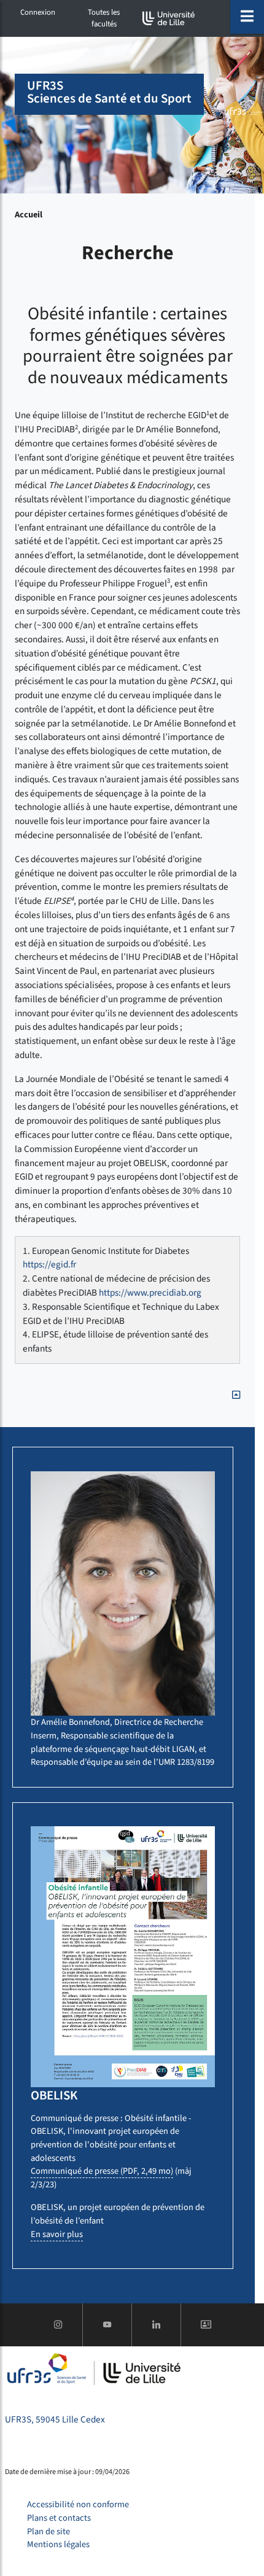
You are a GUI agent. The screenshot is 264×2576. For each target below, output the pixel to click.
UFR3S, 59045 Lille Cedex (55, 2419)
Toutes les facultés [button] (104, 18)
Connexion (38, 12)
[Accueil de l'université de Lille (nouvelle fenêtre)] (169, 18)
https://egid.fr (49, 1264)
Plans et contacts (59, 2518)
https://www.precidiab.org (150, 1293)
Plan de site (49, 2531)
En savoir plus (57, 2234)
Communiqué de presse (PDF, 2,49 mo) (102, 2171)
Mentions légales (58, 2544)
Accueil (29, 215)
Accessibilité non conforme (78, 2504)
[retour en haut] (236, 1395)
